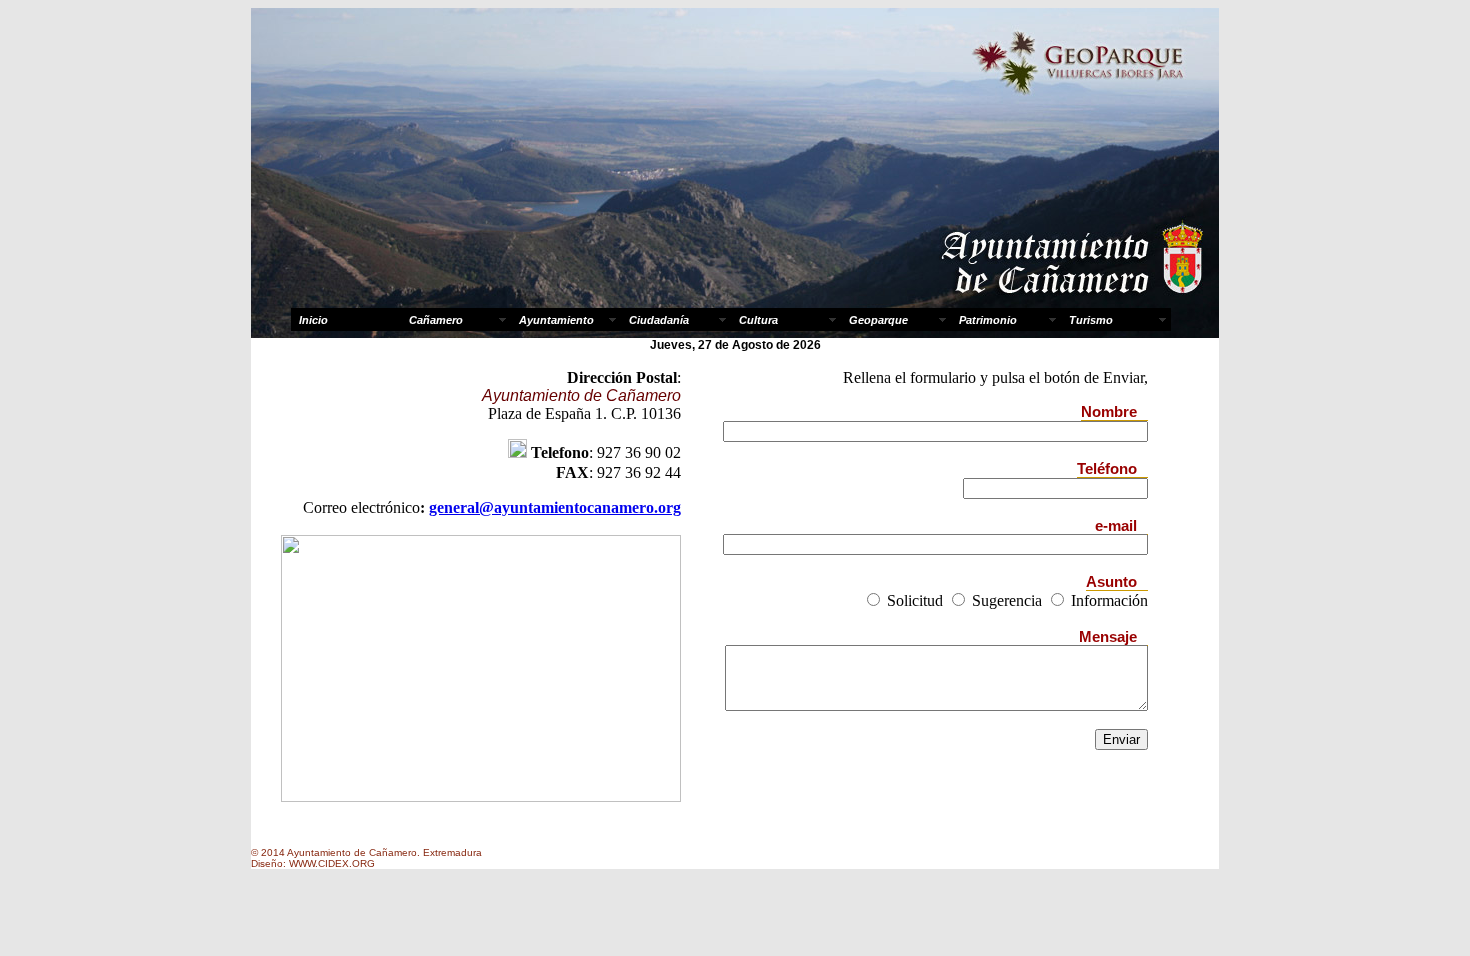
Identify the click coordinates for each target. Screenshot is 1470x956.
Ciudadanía (659, 320)
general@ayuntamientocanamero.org (555, 507)
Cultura (758, 320)
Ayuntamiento (556, 320)
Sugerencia (1005, 600)
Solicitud (913, 600)
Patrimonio (988, 320)
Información (1107, 600)
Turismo (1091, 320)
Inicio (313, 320)
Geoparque (878, 320)
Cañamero (436, 320)
